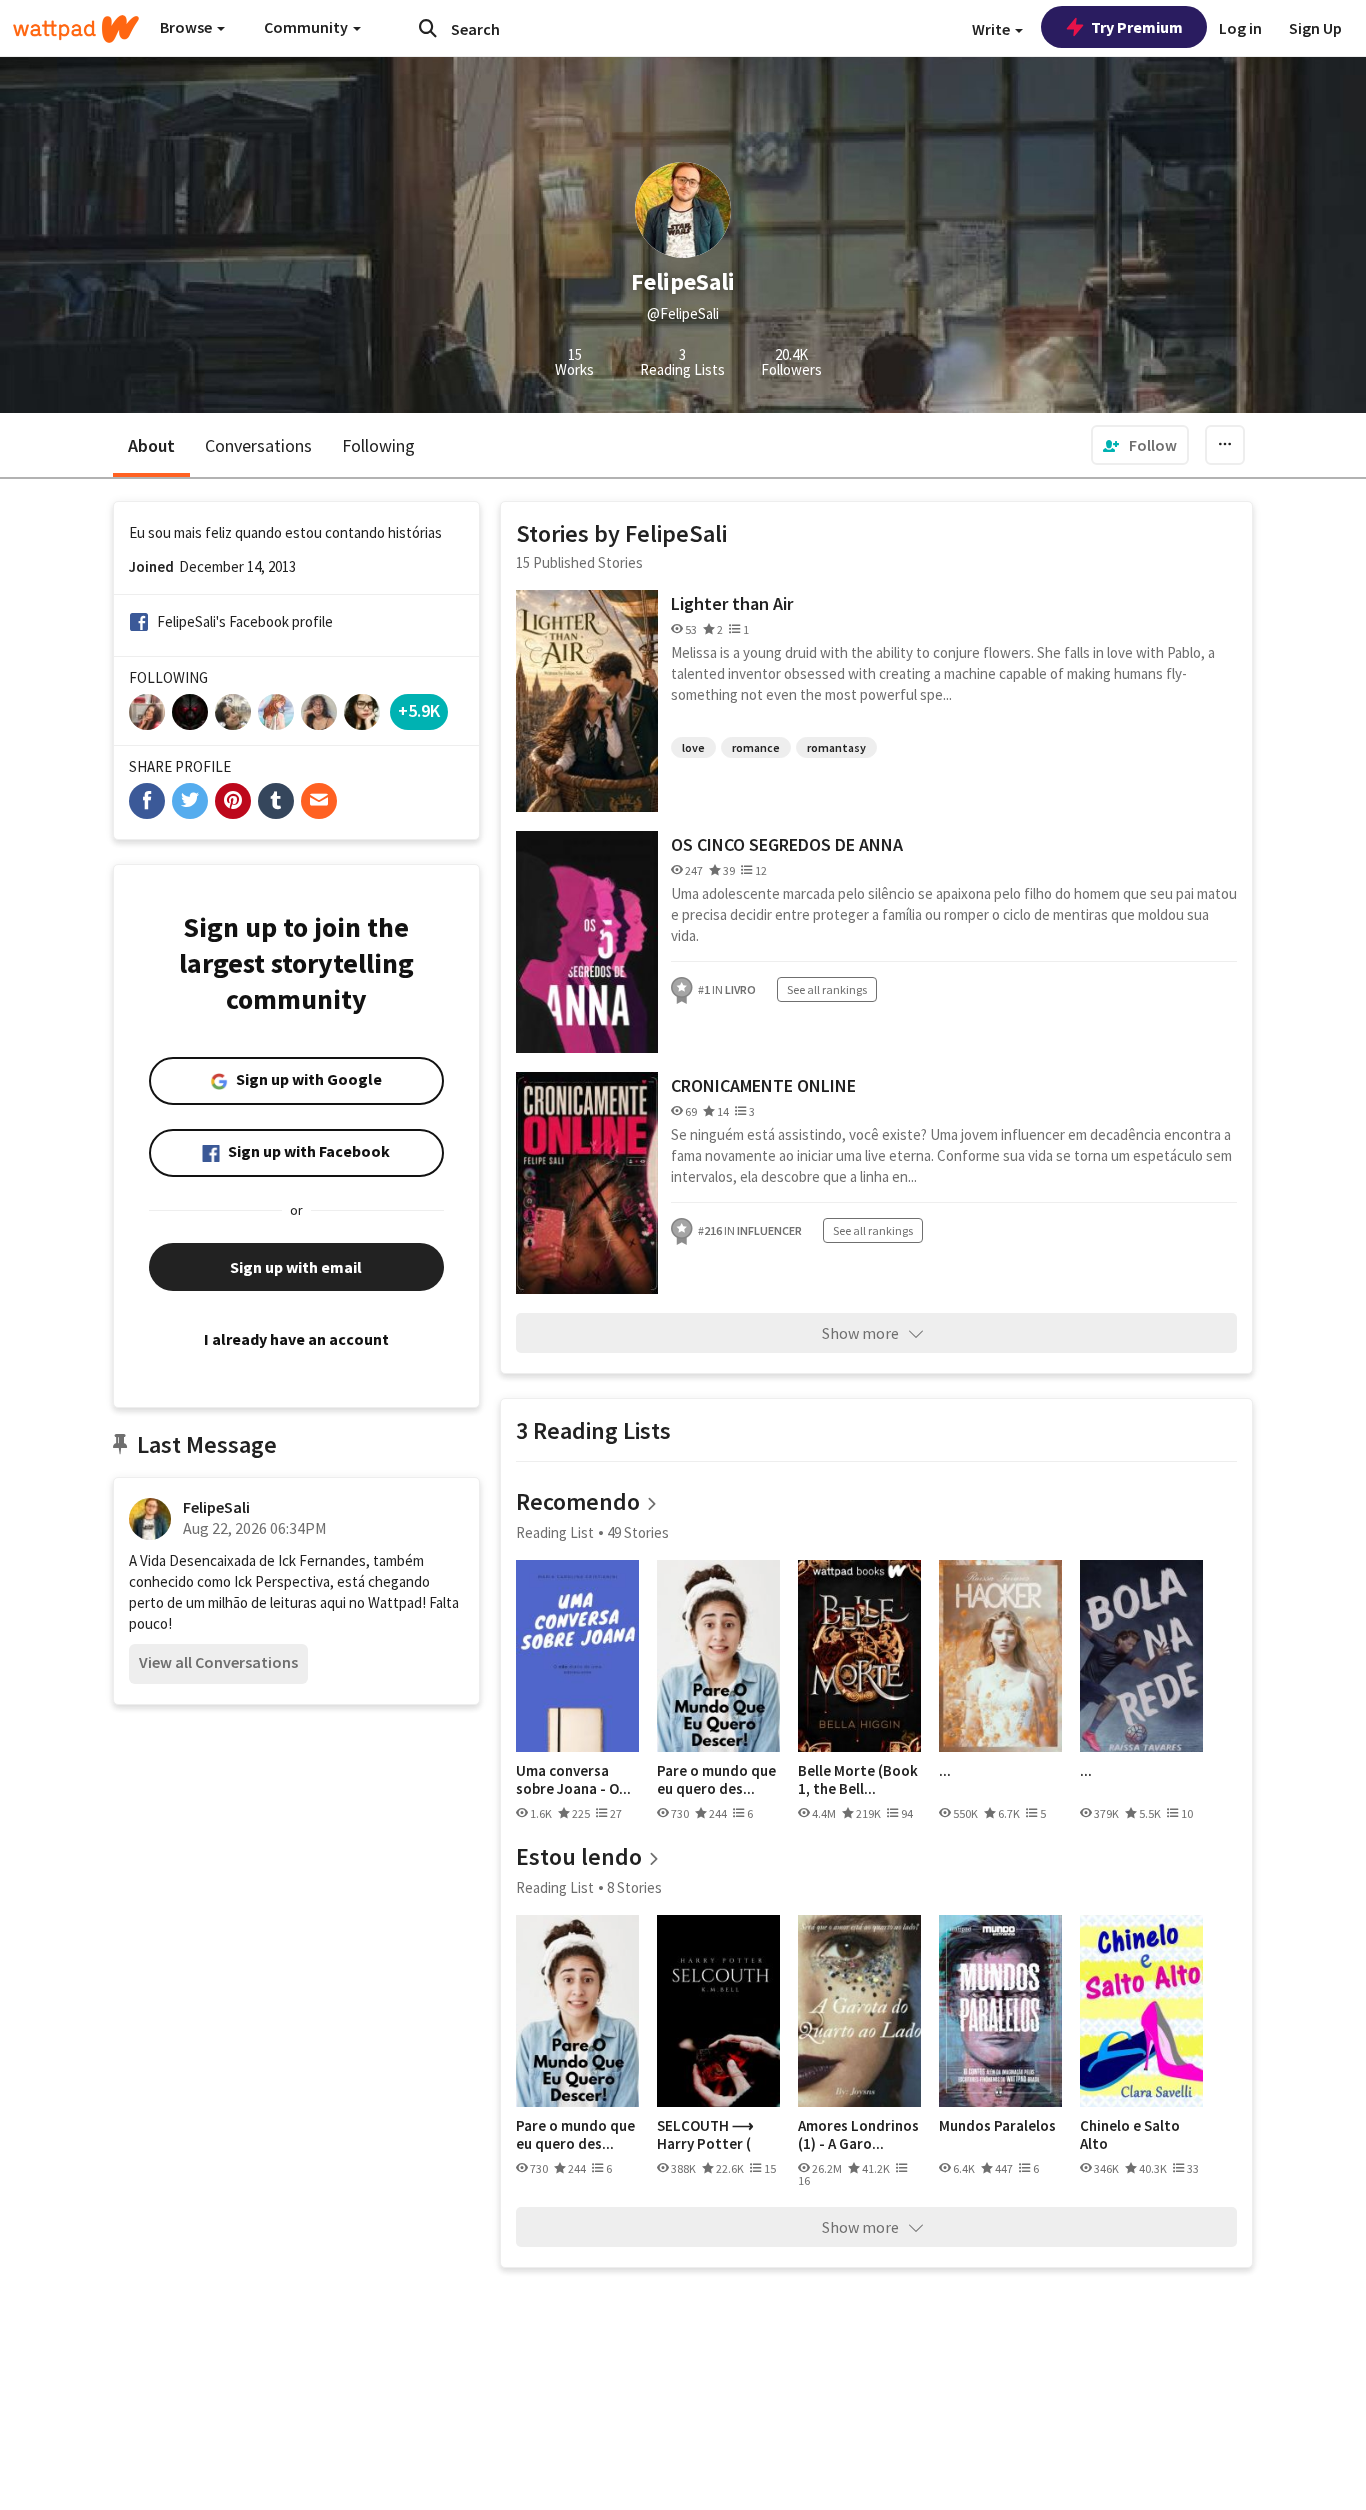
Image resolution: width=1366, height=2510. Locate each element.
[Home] (76, 29)
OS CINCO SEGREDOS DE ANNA (787, 844)
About (151, 445)
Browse (187, 27)
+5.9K (419, 710)
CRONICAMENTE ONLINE (763, 1085)
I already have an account (296, 1339)
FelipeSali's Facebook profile (245, 621)
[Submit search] (428, 28)
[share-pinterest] (233, 801)
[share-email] (319, 801)
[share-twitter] (190, 801)
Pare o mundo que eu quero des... (716, 1779)
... (945, 1771)
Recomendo (578, 1501)
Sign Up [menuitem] (1315, 28)
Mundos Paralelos (997, 2126)
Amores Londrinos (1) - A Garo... (858, 2134)
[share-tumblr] (276, 801)
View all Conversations (218, 1662)
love (693, 747)
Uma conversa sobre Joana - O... (573, 1779)
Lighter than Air (732, 603)
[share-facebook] (147, 801)
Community (307, 27)
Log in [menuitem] (1240, 28)
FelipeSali (216, 1507)
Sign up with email (296, 1267)
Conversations (258, 445)
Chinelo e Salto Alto (1130, 2134)
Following (378, 445)
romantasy (836, 747)
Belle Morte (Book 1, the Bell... (858, 1779)
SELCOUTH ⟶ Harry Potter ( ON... (705, 2134)
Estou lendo (579, 1856)
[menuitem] (1140, 445)
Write (992, 29)
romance (756, 747)
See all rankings (827, 989)
